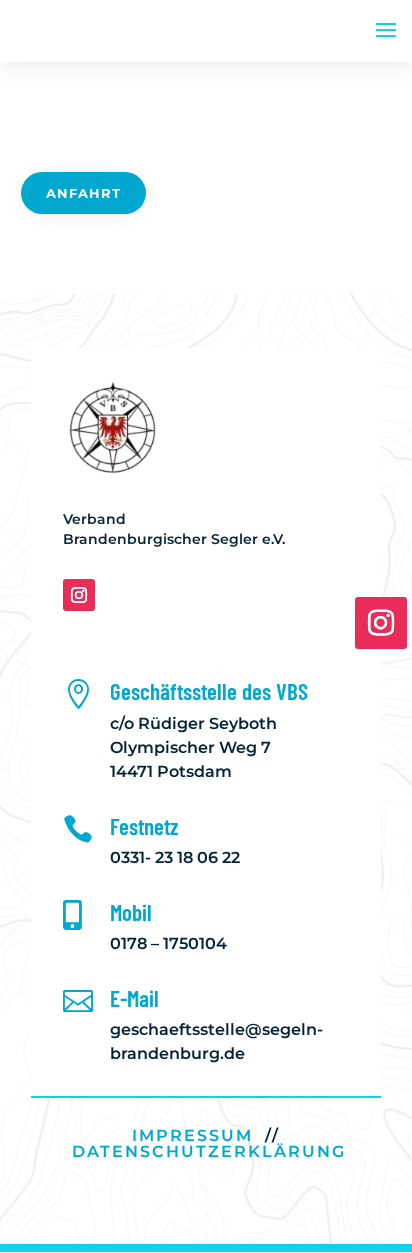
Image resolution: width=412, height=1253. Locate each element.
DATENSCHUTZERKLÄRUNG (209, 1151)
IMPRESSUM (192, 1135)
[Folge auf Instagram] (79, 595)
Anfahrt (83, 193)
